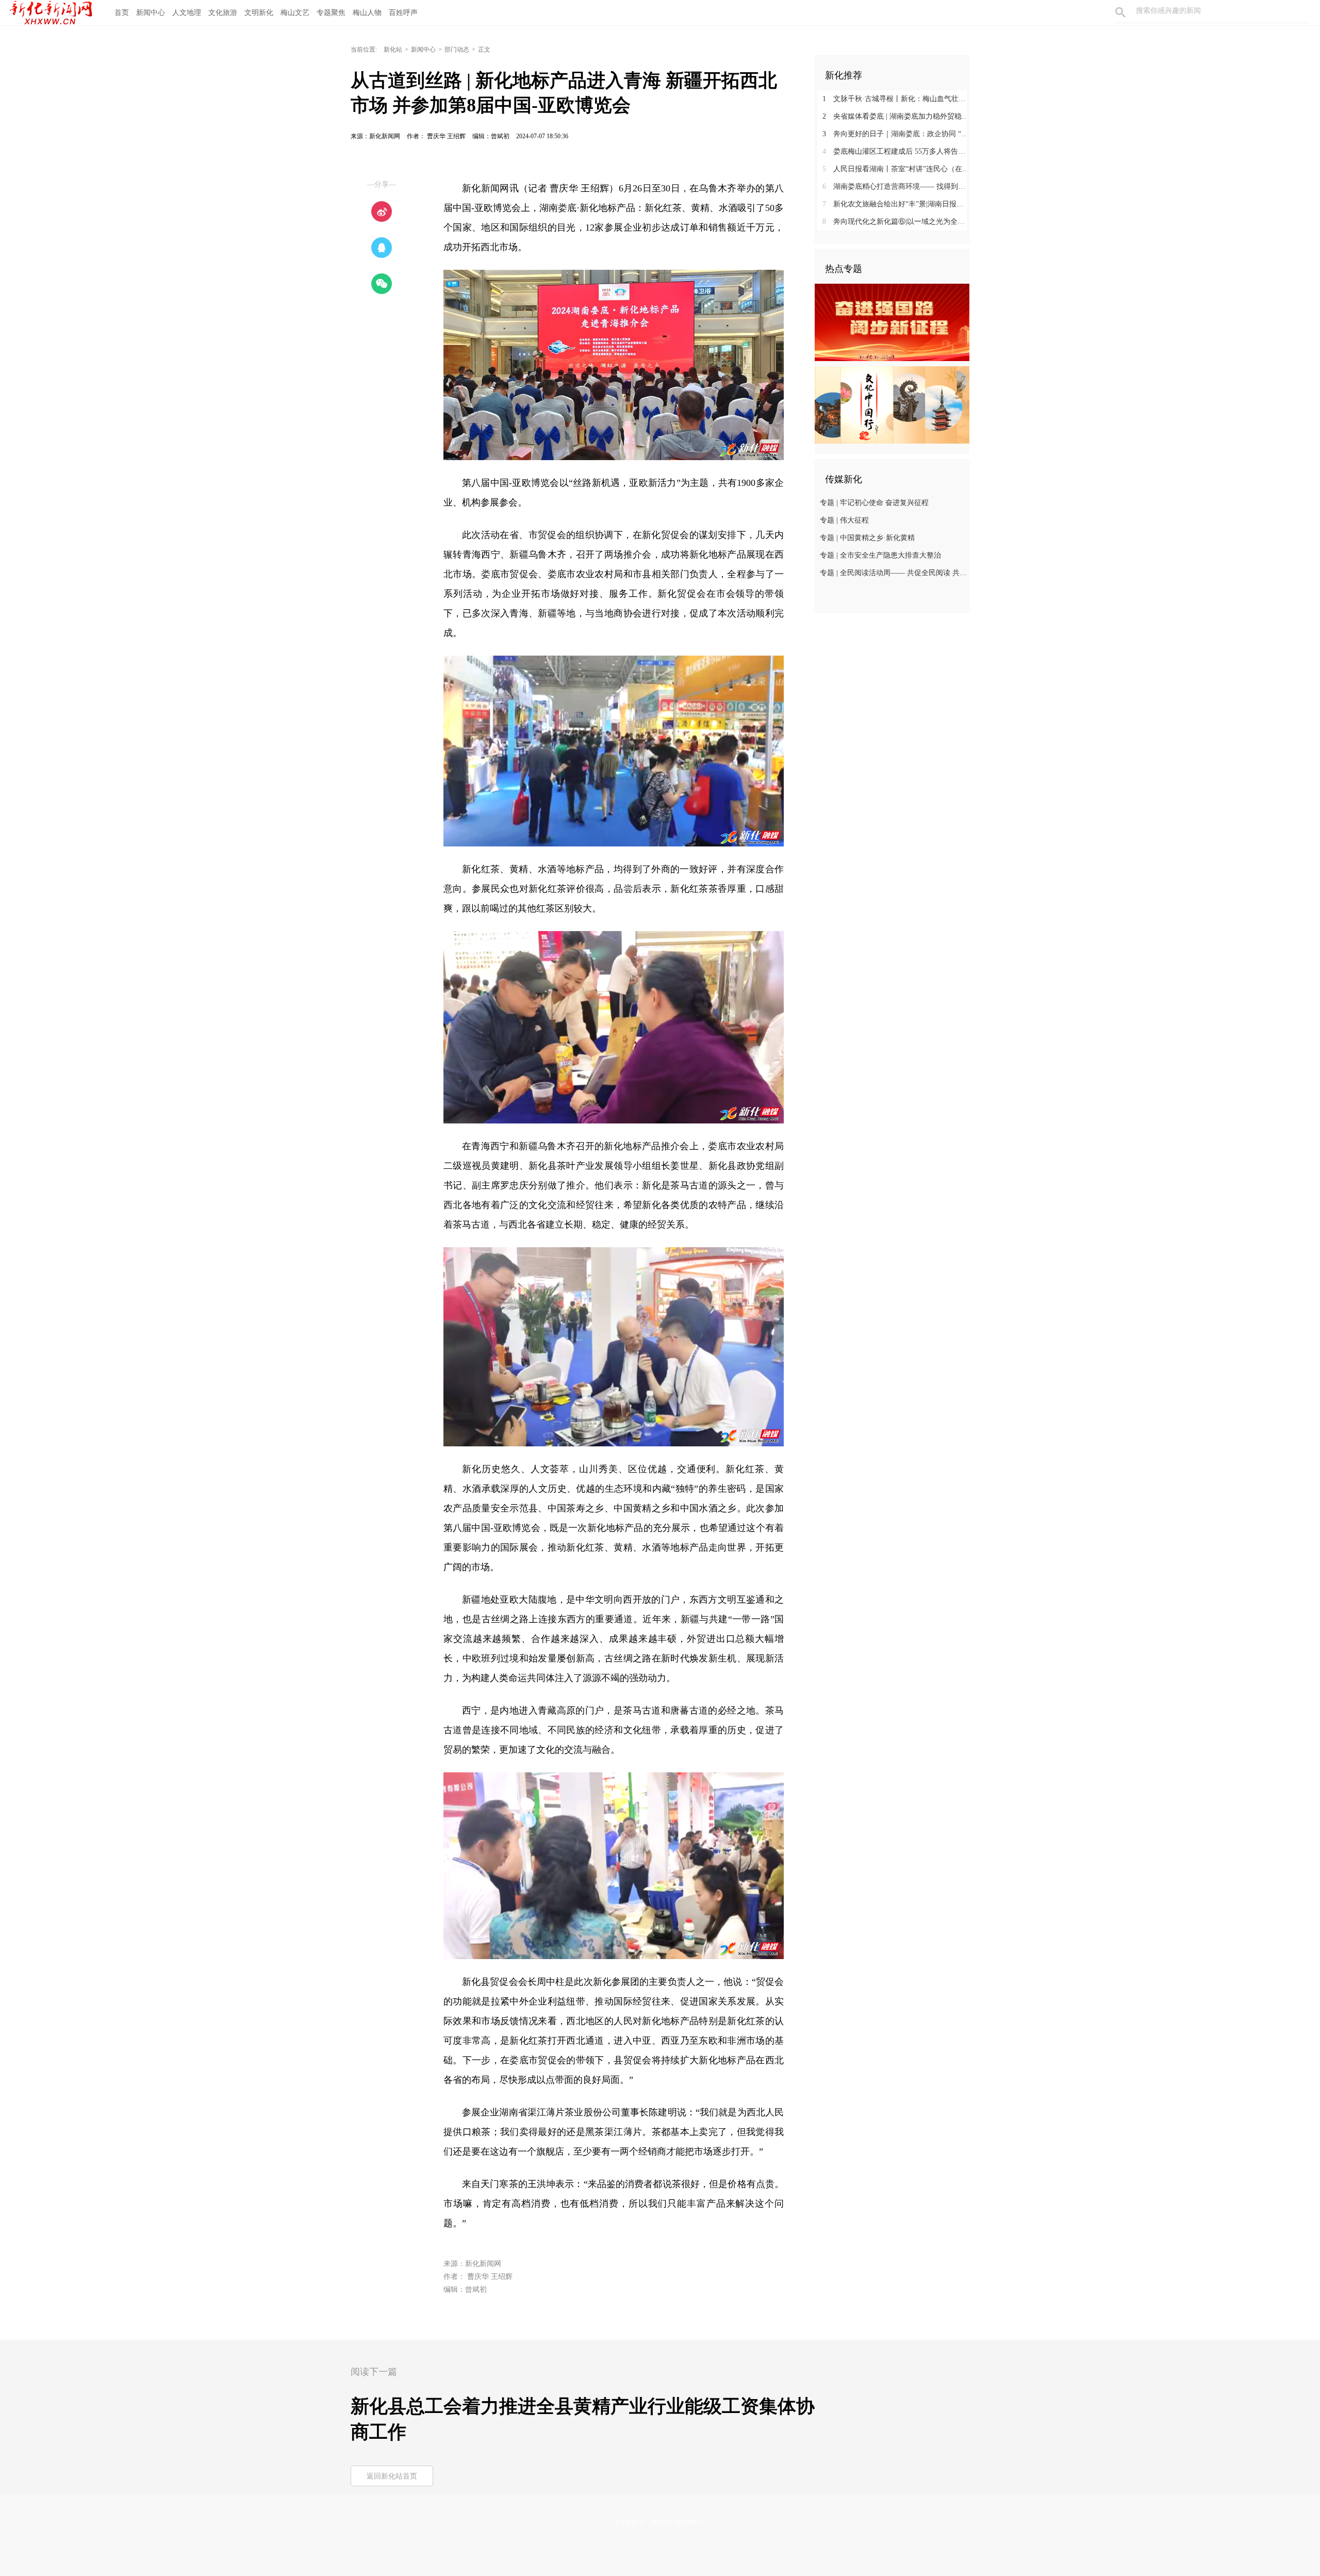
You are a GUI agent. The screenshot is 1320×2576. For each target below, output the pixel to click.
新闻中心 (151, 13)
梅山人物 (367, 13)
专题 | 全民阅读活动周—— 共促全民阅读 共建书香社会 (893, 573)
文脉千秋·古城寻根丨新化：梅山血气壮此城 (896, 99)
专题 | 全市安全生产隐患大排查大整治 (880, 555)
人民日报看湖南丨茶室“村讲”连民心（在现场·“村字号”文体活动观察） (896, 169)
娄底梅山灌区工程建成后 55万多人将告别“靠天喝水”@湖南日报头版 (896, 151)
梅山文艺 (295, 13)
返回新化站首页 (392, 2476)
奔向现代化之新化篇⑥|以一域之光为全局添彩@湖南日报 (896, 222)
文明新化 (259, 13)
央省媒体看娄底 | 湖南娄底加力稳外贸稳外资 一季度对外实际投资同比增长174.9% (896, 116)
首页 (122, 13)
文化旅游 (223, 13)
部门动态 (457, 50)
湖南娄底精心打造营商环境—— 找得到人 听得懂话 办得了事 (896, 186)
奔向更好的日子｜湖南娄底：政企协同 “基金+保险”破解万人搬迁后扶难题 (896, 134)
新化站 (393, 50)
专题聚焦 (331, 13)
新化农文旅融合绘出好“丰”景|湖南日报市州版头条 (896, 204)
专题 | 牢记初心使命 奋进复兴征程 (874, 503)
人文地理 (187, 13)
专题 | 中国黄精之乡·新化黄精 (867, 538)
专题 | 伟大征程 (844, 520)
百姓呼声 (403, 13)
